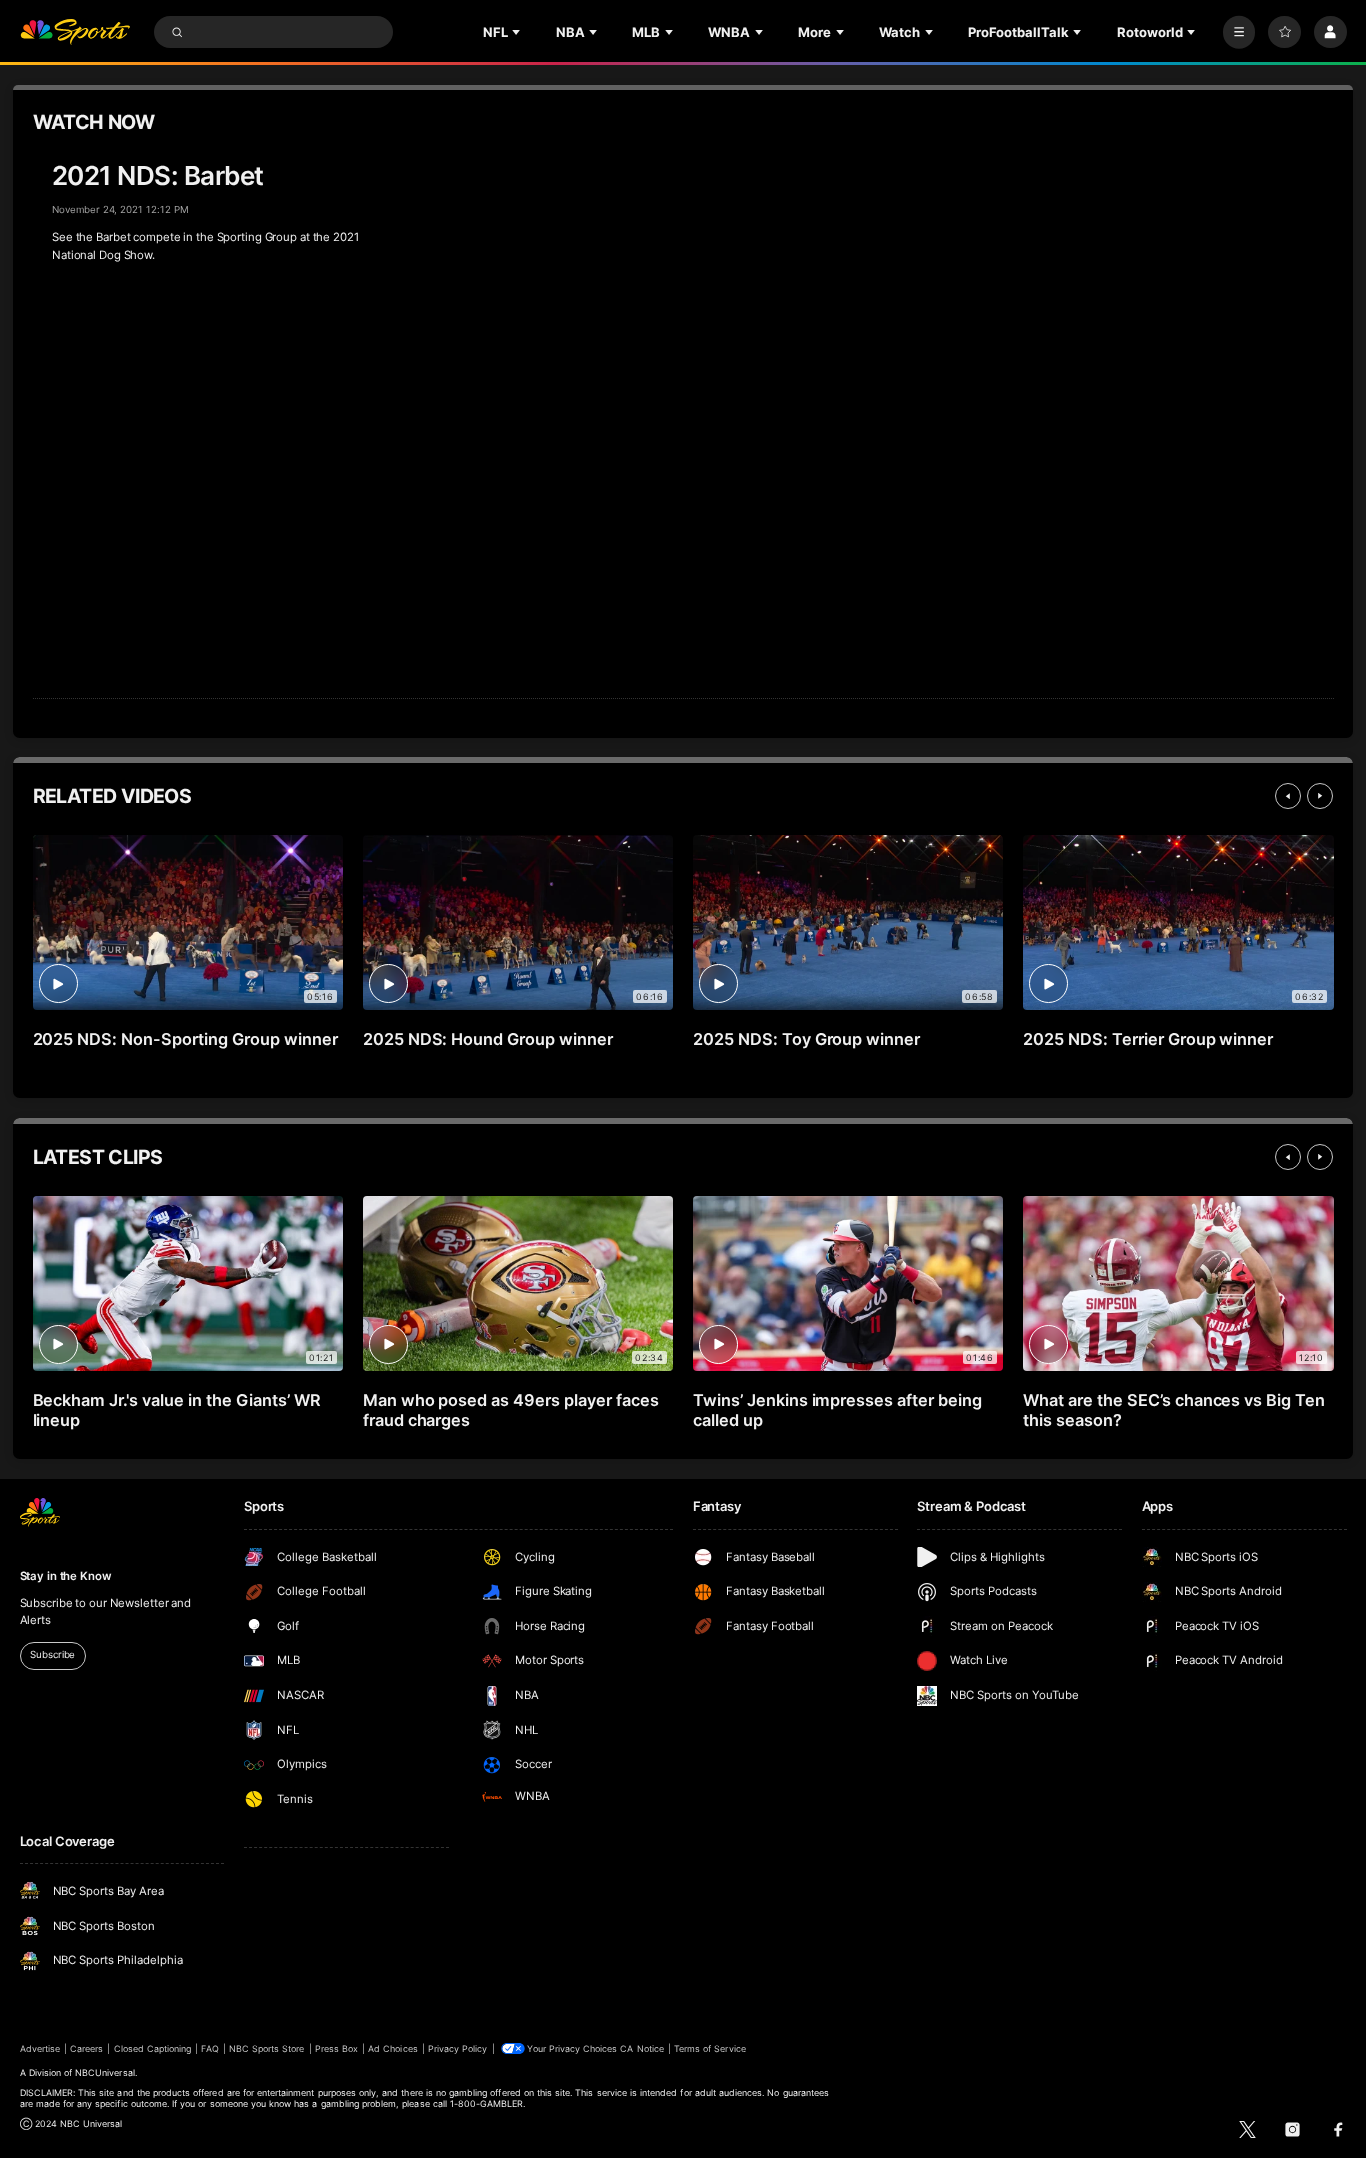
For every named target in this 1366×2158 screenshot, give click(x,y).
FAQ (209, 2048)
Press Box (336, 2048)
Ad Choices (392, 2048)
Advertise (40, 2048)
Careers (86, 2048)
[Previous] (1288, 796)
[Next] (1320, 796)
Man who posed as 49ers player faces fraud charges (511, 1410)
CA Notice (641, 2048)
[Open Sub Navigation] (518, 32)
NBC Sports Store (267, 2048)
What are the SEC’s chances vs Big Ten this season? (1174, 1410)
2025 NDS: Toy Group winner (807, 1039)
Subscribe (52, 1654)
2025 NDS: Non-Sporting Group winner (185, 1039)
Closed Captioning (153, 2048)
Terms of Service (710, 2048)
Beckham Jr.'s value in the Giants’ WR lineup (177, 1410)
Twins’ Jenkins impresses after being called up (837, 1410)
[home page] (75, 32)
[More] (1239, 32)
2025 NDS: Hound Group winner (488, 1039)
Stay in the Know (66, 1576)
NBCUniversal (105, 2072)
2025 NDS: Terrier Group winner (1148, 1039)
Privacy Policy (458, 2048)
